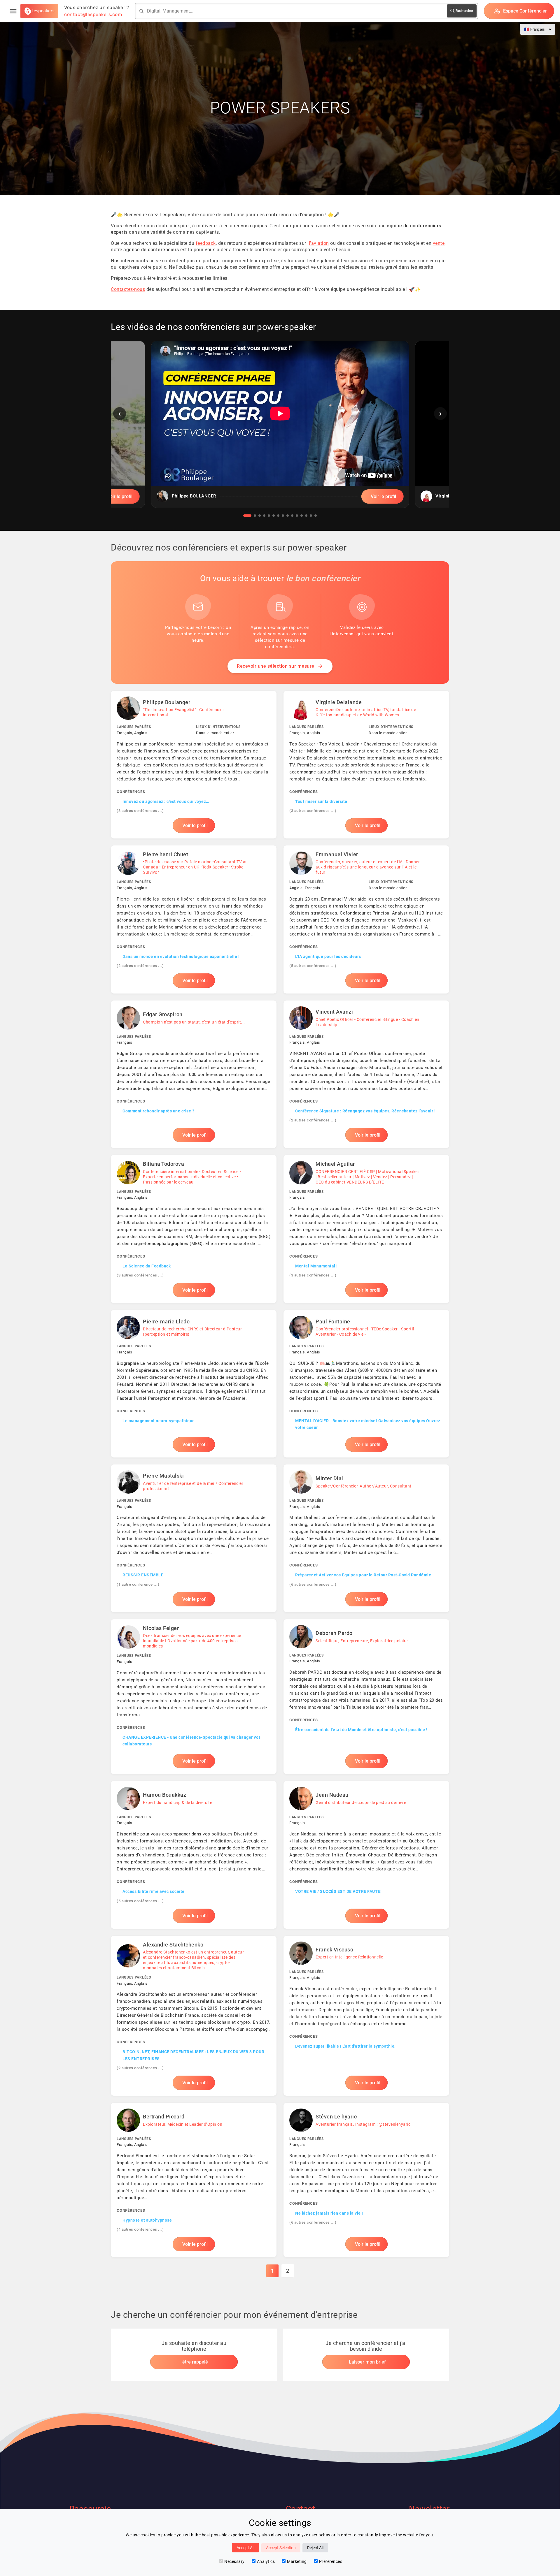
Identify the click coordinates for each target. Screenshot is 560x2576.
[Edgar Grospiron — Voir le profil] (194, 1074)
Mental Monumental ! (316, 1266)
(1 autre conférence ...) (138, 1584)
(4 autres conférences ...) (140, 2229)
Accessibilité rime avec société (154, 1891)
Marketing (297, 2561)
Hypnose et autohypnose (147, 2220)
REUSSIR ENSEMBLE (143, 1575)
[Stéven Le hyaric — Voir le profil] (366, 2180)
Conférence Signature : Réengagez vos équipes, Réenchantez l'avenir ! (365, 1111)
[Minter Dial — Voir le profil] (366, 1538)
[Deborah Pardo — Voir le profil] (366, 1697)
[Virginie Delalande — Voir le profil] (366, 764)
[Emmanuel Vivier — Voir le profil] (366, 919)
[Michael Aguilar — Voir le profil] (366, 1229)
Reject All (315, 2548)
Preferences (331, 2561)
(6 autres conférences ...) (313, 1584)
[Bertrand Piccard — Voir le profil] (194, 2180)
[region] (280, 429)
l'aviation (319, 243)
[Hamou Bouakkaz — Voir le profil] (194, 1855)
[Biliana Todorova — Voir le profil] (194, 1229)
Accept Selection (281, 2548)
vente (439, 243)
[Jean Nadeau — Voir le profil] (366, 1855)
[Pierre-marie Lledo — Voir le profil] (194, 1384)
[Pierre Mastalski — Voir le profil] (194, 1538)
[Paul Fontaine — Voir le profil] (366, 1384)
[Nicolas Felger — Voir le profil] (194, 1697)
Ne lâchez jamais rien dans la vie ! (329, 2213)
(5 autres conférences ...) (313, 966)
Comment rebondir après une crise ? (158, 1111)
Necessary (235, 2561)
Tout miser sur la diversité (321, 801)
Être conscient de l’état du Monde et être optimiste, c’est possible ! (361, 1730)
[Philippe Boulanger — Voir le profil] (194, 764)
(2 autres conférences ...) (140, 966)
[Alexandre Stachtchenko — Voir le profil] (194, 2016)
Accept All (245, 2548)
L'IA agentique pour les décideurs (328, 956)
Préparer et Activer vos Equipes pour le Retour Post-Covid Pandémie (363, 1575)
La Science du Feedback (147, 1266)
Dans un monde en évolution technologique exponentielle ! (181, 956)
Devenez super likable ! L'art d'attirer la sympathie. (345, 2046)
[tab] (247, 516)
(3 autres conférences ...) (140, 811)
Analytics (266, 2561)
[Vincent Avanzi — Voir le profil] (366, 1074)
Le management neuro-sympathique (159, 1421)
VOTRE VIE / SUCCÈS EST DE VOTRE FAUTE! (338, 1891)
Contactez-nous (128, 289)
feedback (206, 243)
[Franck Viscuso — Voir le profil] (366, 2016)
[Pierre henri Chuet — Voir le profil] (194, 919)
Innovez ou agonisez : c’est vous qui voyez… (166, 801)
